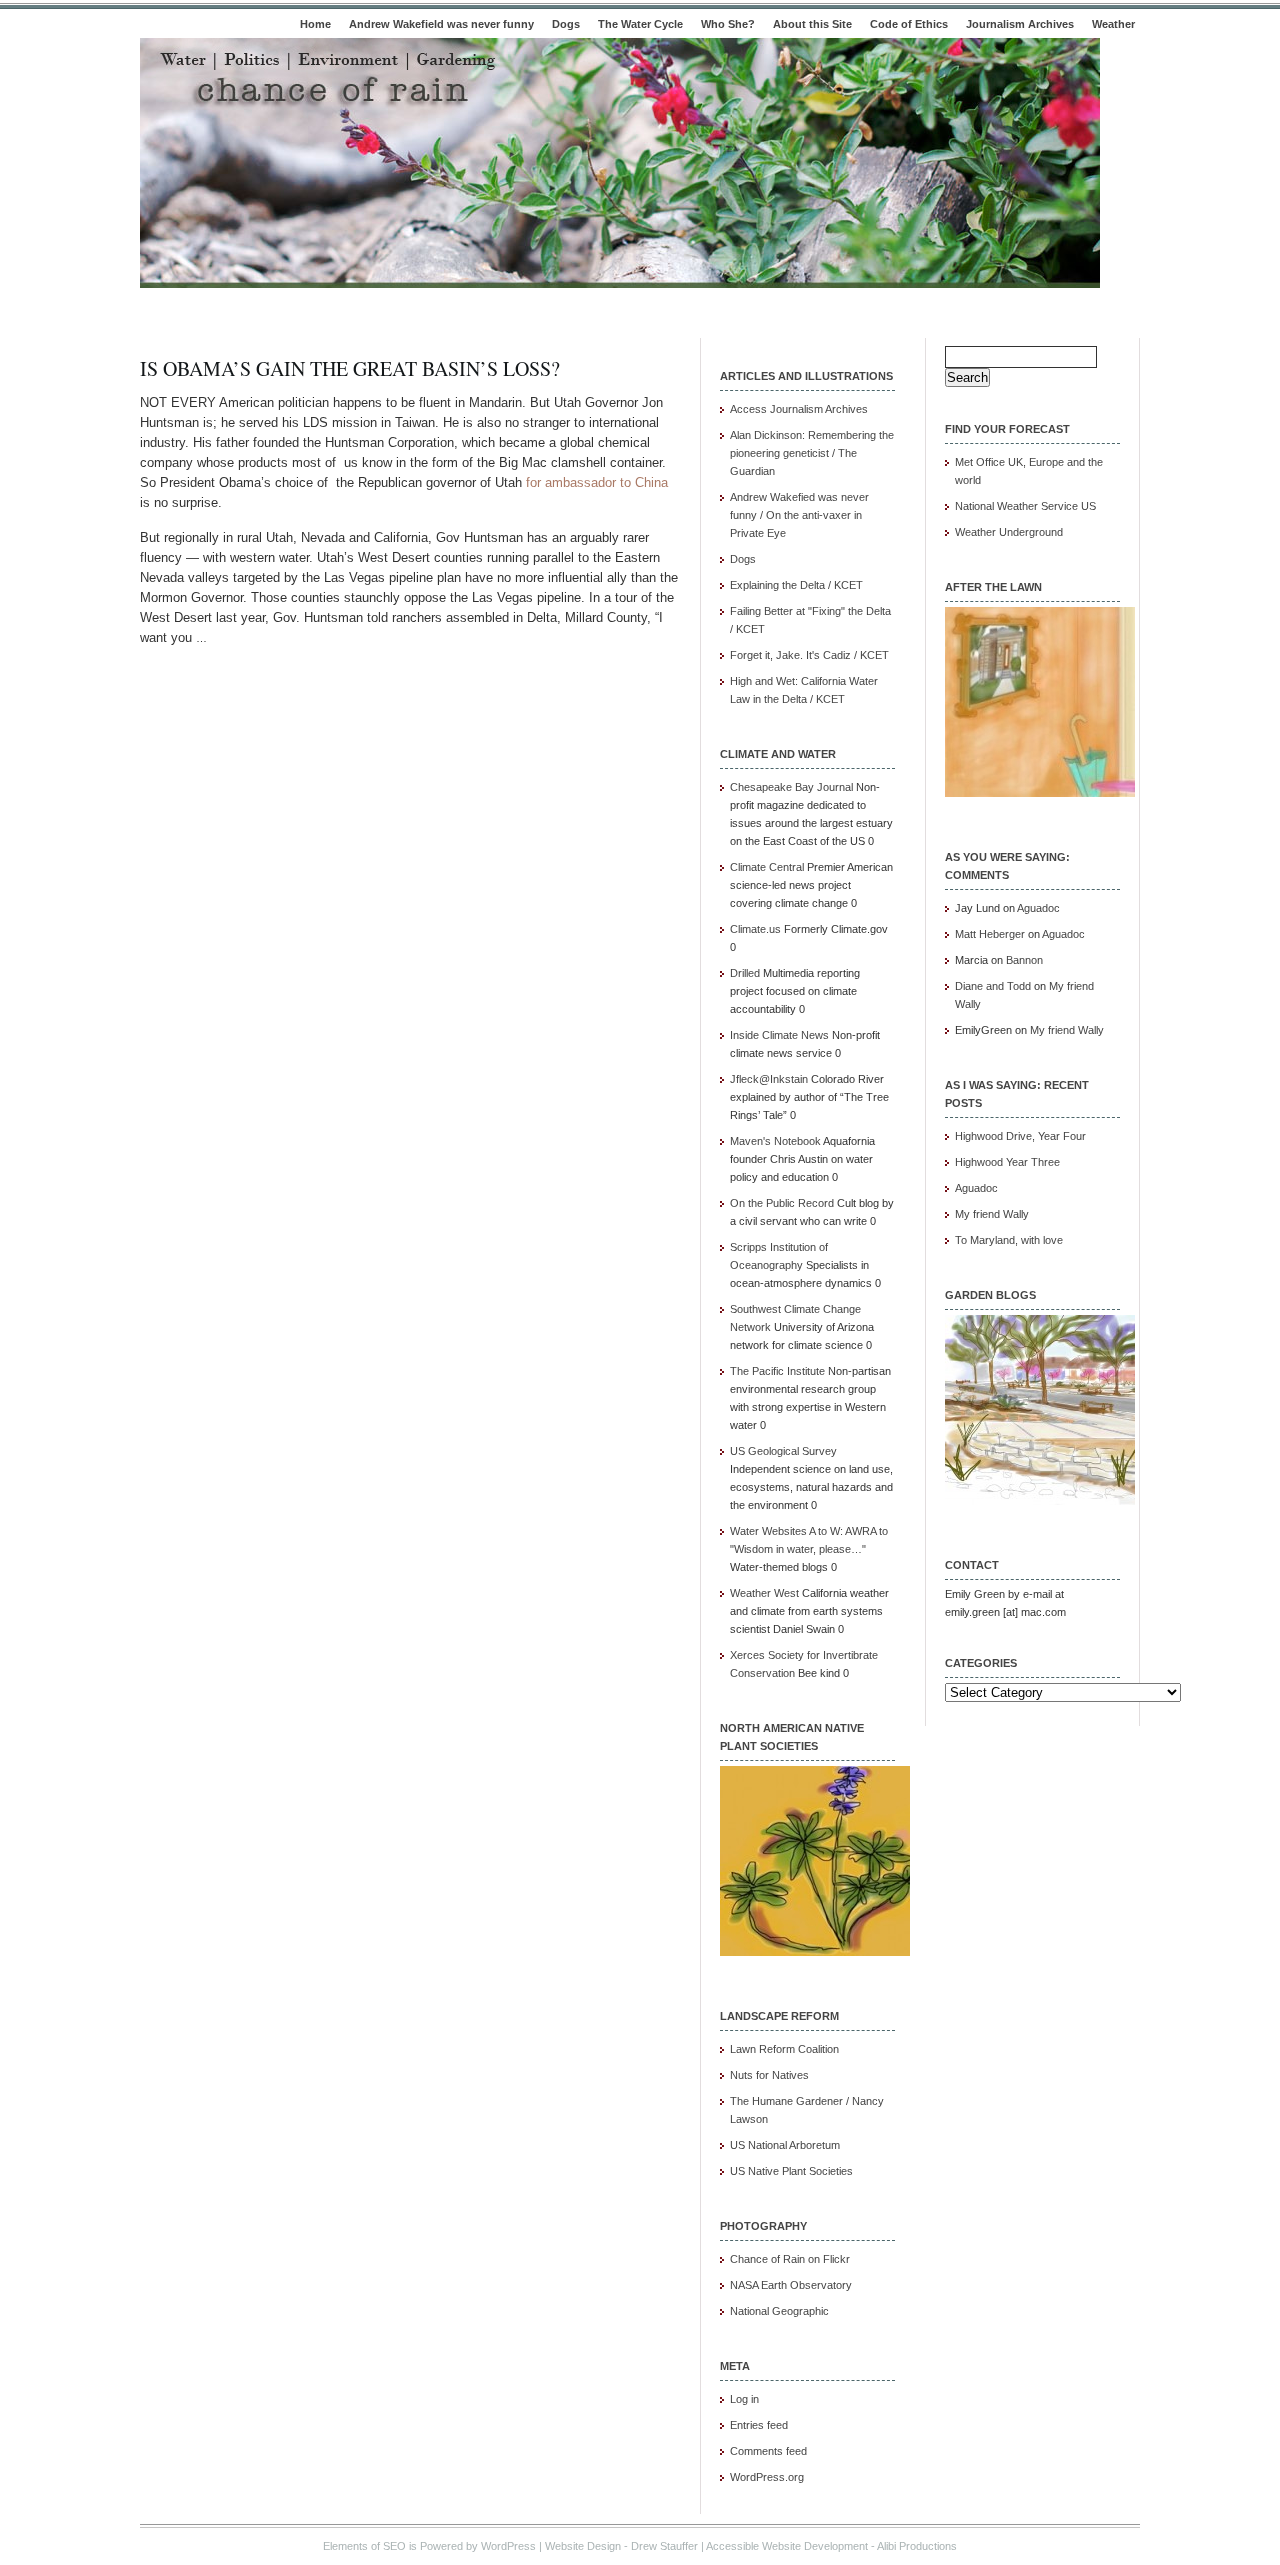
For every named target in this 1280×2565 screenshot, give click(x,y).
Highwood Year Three (1007, 1162)
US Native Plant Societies (791, 2171)
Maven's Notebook (775, 1141)
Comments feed (768, 2451)
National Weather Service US (1025, 506)
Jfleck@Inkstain (769, 1079)
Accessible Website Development (787, 2546)
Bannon (1024, 960)
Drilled (745, 973)
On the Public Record (782, 1203)
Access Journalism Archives (799, 409)
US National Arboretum (785, 2145)
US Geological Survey (783, 1451)
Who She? (728, 24)
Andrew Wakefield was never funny (441, 24)
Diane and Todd (993, 986)
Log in (744, 2399)
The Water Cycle (640, 24)
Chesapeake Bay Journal (791, 787)
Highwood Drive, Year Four (1020, 1136)
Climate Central (767, 867)
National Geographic (779, 2311)
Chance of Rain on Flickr (790, 2259)
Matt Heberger (990, 934)
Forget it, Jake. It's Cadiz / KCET (809, 655)
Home (315, 24)
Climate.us (755, 929)
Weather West (764, 1593)
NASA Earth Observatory (791, 2285)
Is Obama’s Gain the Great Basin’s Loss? (350, 368)
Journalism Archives (1020, 24)
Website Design (583, 2546)
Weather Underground (1009, 532)
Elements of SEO (364, 2546)
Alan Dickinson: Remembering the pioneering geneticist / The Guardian (812, 453)
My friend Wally (1067, 1030)
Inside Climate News (779, 1035)
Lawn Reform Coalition (784, 2049)
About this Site (812, 24)
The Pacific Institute (777, 1371)
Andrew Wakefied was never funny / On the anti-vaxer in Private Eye (799, 515)
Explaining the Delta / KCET (796, 585)
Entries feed (759, 2425)
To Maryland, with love (1009, 1240)
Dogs (566, 24)
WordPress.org (767, 2477)
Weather (1113, 24)
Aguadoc (1038, 908)
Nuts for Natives (769, 2075)
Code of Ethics (909, 24)
